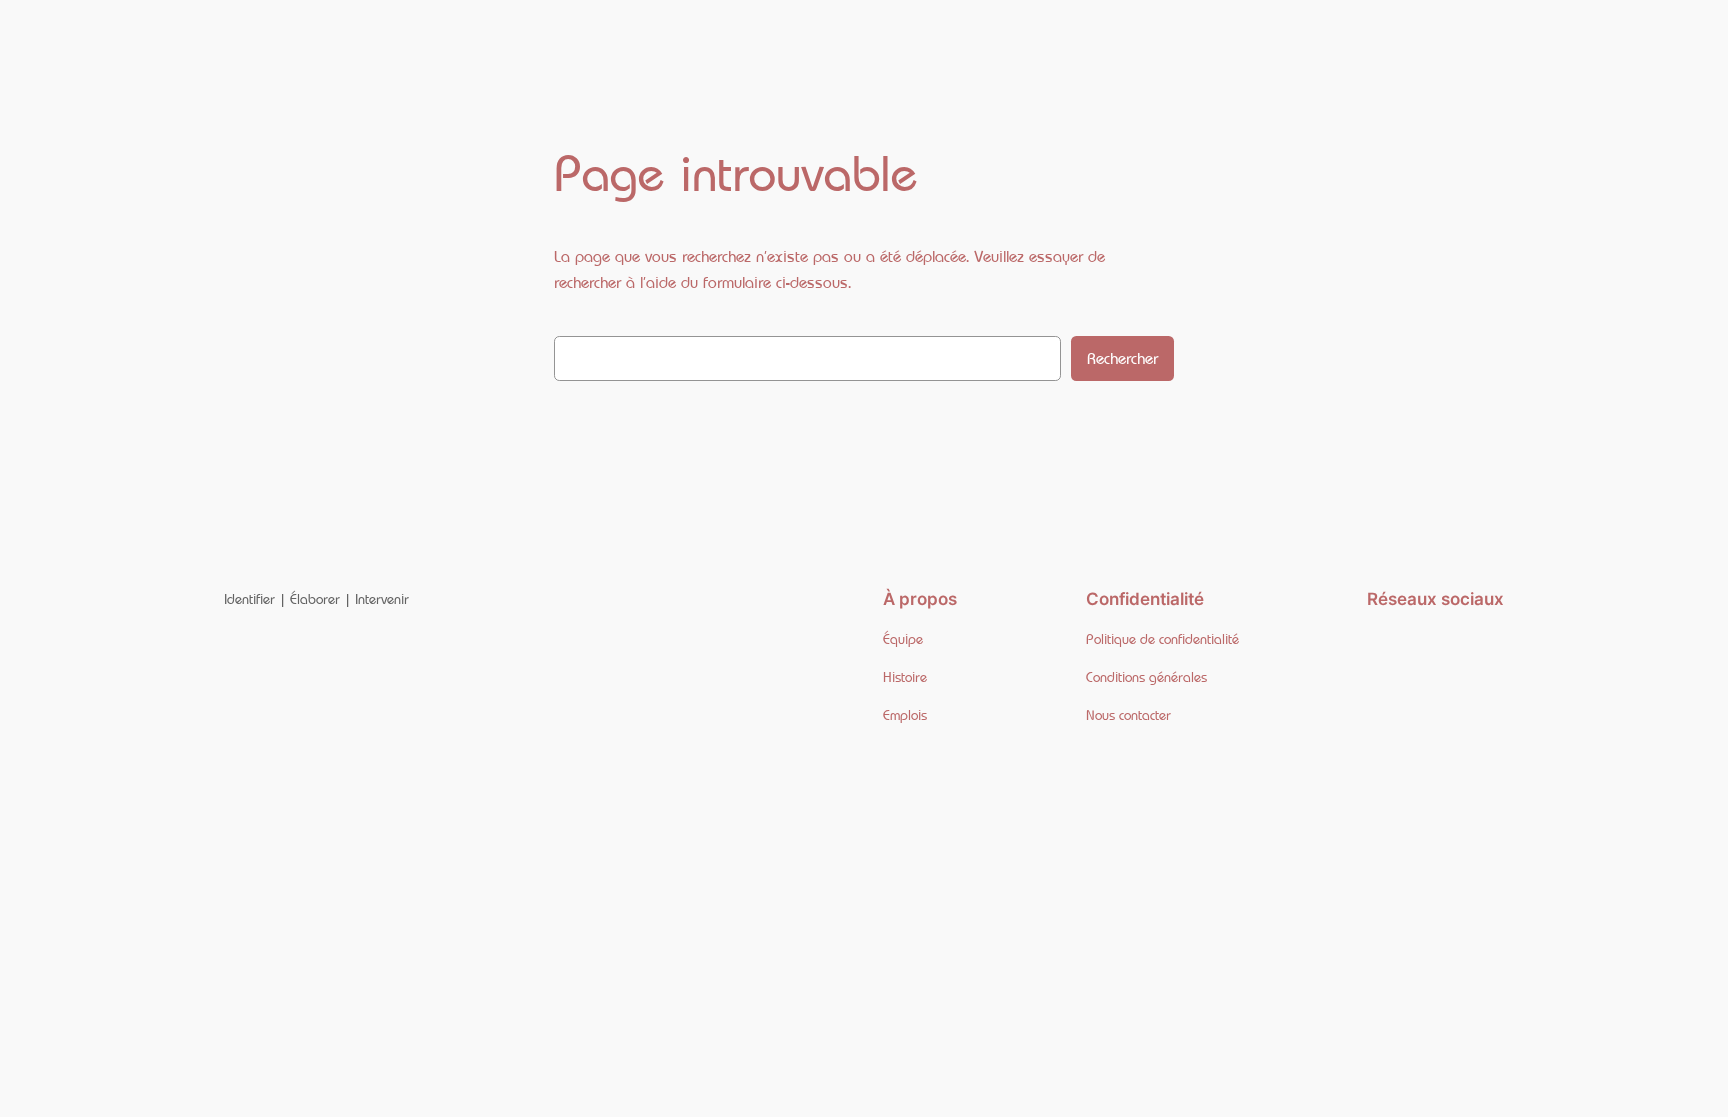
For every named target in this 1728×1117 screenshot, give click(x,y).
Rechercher (1122, 358)
